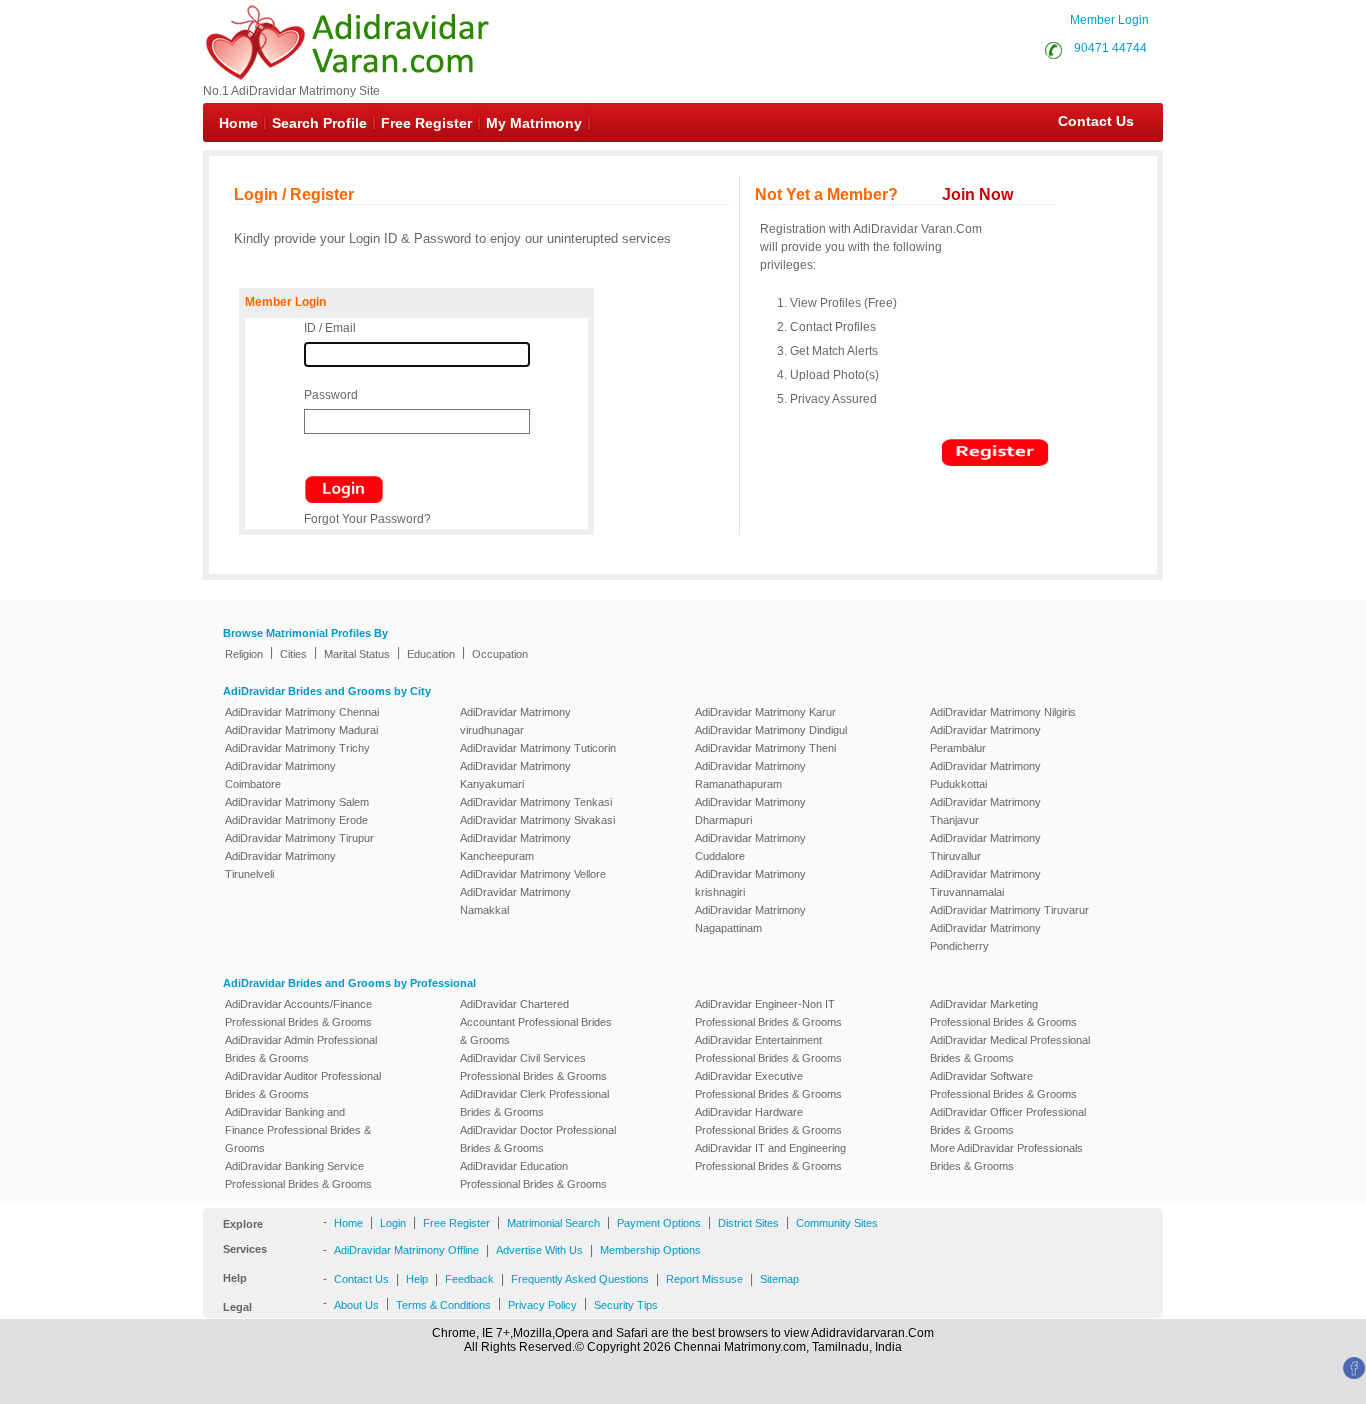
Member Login (1109, 20)
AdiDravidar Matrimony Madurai (301, 730)
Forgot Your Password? (367, 519)
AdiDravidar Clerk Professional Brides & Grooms (534, 1103)
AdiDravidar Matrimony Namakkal (515, 901)
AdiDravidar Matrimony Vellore (533, 874)
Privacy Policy (542, 1305)
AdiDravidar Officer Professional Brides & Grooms (1008, 1121)
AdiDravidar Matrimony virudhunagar (515, 721)
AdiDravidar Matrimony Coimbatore (280, 775)
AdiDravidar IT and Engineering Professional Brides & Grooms (770, 1157)
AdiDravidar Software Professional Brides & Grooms (1003, 1085)
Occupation (500, 654)
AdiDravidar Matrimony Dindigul (771, 730)
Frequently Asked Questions (580, 1279)
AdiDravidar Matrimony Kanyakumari (515, 775)
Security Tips (626, 1305)
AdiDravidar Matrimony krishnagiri (750, 883)
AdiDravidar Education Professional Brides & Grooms (533, 1175)
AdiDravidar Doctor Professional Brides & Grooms (538, 1139)
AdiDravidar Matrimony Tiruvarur (1009, 910)
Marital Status (357, 654)
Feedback (469, 1279)
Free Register (426, 123)
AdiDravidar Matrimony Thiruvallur (985, 847)
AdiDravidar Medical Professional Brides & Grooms (1010, 1049)
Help (417, 1279)
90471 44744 (1110, 48)
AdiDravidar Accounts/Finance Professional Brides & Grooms (298, 1013)
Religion (244, 654)
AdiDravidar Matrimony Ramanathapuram (750, 775)
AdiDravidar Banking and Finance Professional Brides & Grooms (298, 1130)
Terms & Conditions (443, 1305)
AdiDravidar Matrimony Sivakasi (537, 820)
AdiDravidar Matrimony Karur (765, 712)
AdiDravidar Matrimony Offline (406, 1250)
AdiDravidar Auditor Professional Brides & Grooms (303, 1085)
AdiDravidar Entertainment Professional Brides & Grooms (768, 1049)
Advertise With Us (539, 1250)
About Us (356, 1305)
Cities (293, 654)
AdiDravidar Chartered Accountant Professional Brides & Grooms (536, 1022)
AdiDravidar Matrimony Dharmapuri (750, 811)
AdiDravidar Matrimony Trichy (297, 748)
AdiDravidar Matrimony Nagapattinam (750, 919)
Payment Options (659, 1223)
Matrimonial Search (553, 1223)
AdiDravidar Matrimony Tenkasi (536, 802)
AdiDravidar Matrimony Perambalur (985, 739)
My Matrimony (534, 123)
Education (431, 654)
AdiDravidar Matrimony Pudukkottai (985, 775)
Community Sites (837, 1223)
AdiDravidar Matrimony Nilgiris (1003, 712)
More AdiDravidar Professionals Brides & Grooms (1006, 1157)
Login (393, 1223)
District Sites (748, 1223)
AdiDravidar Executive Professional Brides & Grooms (768, 1085)
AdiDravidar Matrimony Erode (296, 820)
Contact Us (1086, 121)
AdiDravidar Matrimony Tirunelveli (280, 865)
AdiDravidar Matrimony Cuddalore (750, 847)
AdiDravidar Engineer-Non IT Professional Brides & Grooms (768, 1013)
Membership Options (650, 1250)
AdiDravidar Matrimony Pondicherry (985, 937)
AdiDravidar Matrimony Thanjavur (985, 811)
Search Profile (319, 123)
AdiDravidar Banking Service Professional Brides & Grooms (298, 1175)
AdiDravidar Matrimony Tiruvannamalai (985, 883)
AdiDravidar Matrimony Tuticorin (538, 748)
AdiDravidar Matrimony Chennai (302, 712)
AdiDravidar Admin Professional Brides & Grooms (301, 1049)
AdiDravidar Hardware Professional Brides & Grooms (768, 1121)
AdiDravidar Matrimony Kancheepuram (515, 847)
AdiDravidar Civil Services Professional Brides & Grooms (533, 1067)
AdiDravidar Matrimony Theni (765, 748)
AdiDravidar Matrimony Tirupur (299, 838)
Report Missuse (704, 1279)
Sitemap (779, 1279)
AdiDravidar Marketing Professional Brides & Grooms (1003, 1013)
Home (238, 123)
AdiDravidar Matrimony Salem (297, 802)
